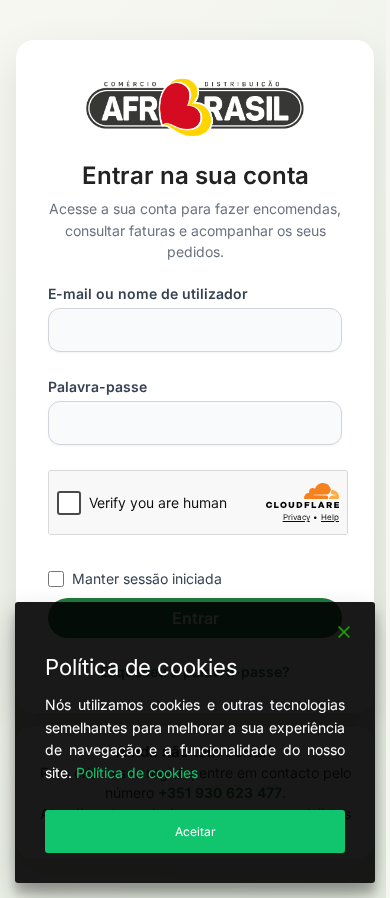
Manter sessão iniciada (147, 578)
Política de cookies (137, 772)
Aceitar (195, 831)
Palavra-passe (97, 386)
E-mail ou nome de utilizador (148, 293)
